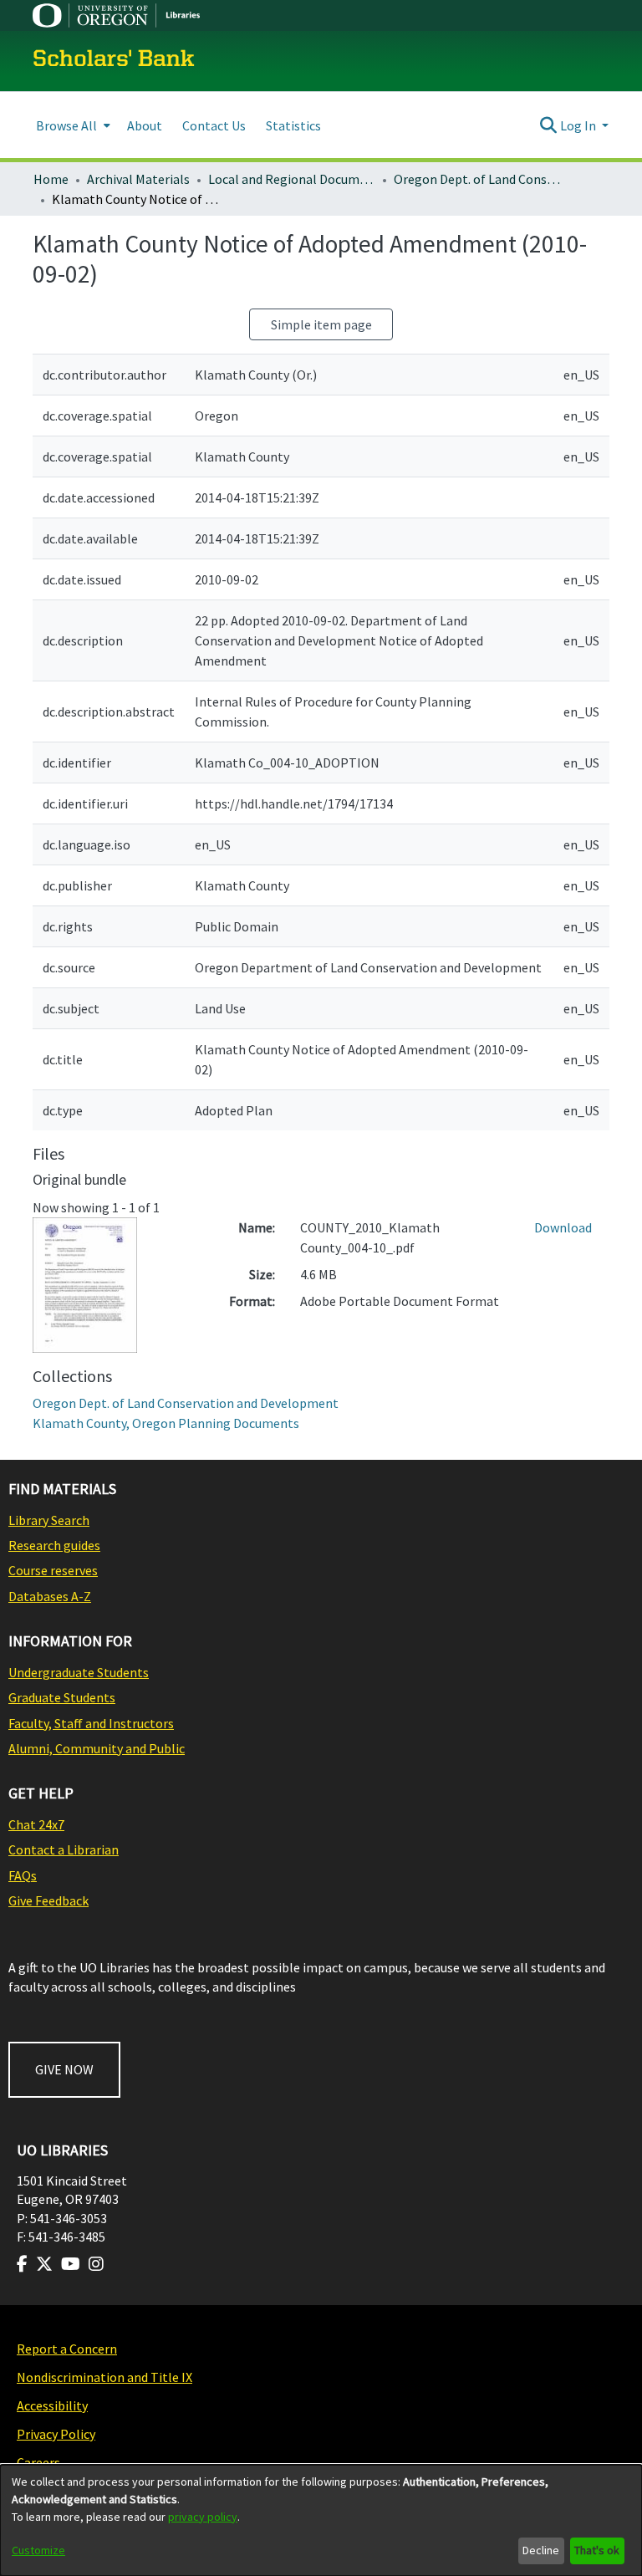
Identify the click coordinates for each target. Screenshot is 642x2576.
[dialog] (321, 2520)
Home (51, 179)
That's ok (597, 2550)
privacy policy (203, 2517)
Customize (38, 2550)
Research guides (54, 1545)
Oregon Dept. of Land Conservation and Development (477, 179)
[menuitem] (71, 125)
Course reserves (53, 1570)
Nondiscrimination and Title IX (104, 2377)
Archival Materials (138, 179)
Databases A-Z (50, 1596)
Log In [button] (579, 125)
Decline (541, 2550)
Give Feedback (48, 1900)
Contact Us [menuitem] (214, 125)
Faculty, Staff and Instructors (91, 1723)
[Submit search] (549, 125)
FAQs (23, 1875)
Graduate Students (62, 1697)
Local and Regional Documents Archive (292, 179)
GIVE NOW (64, 2069)
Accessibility (52, 2405)
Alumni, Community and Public (97, 1748)
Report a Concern (67, 2349)
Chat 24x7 (36, 1824)
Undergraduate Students (79, 1672)
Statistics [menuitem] (293, 125)
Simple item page (321, 324)
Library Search (49, 1520)
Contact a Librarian (64, 1849)
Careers (38, 2462)
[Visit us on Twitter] (44, 2264)
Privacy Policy (56, 2434)
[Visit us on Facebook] (22, 2264)
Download (563, 1227)
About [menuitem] (145, 125)
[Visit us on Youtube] (71, 2264)
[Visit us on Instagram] (96, 2264)
